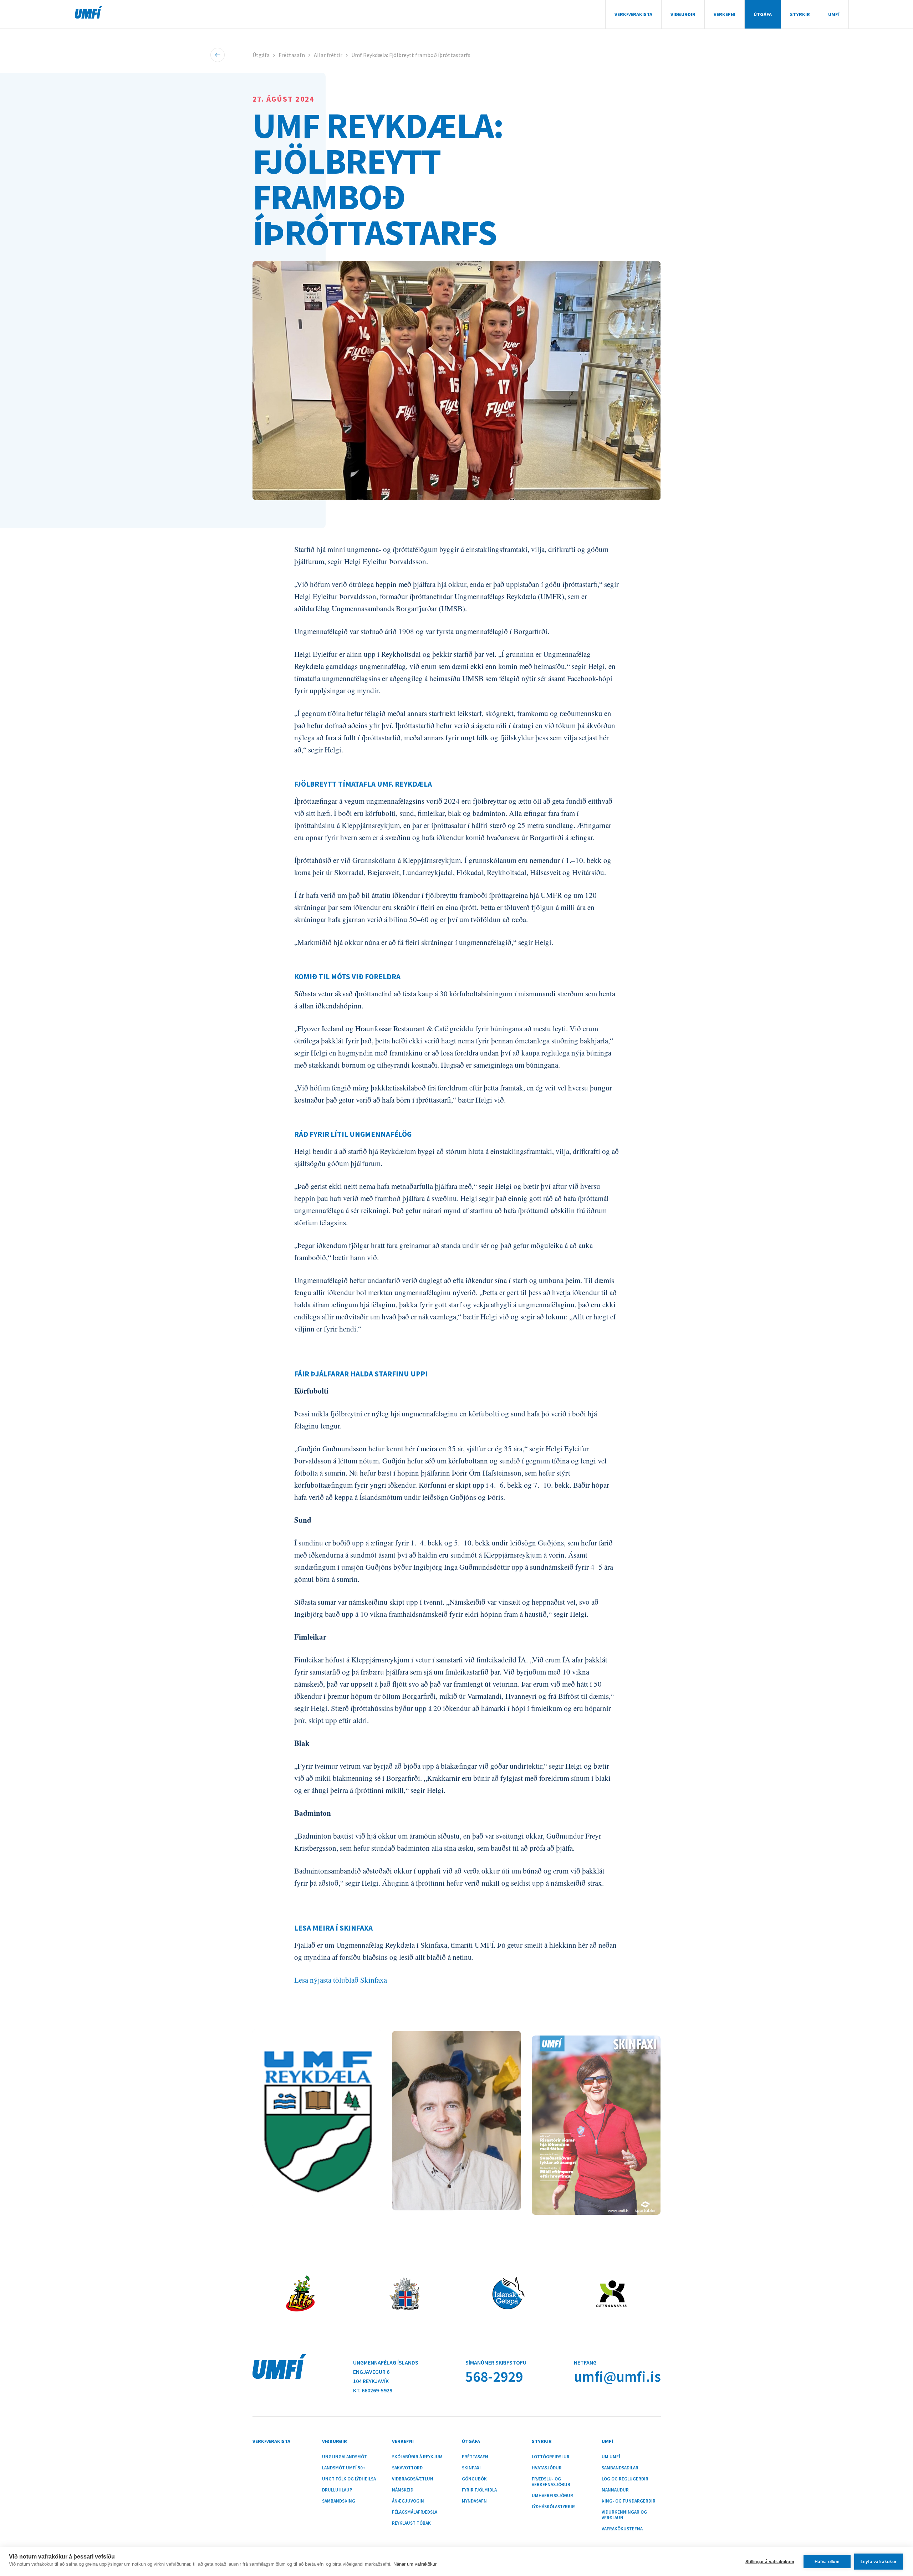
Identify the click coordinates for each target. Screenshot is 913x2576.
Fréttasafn (292, 55)
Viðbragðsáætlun (413, 2479)
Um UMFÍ (611, 2457)
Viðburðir (683, 14)
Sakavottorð (407, 2468)
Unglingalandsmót (345, 2457)
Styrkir (800, 14)
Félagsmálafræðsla (415, 2512)
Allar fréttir (328, 55)
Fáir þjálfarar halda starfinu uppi (361, 1374)
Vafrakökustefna (622, 2529)
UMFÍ (88, 12)
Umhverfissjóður (552, 2496)
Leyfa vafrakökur (879, 2562)
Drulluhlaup (337, 2490)
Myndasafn (474, 2501)
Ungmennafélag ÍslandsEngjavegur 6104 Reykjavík (386, 2372)
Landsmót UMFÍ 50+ (344, 2468)
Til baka (218, 55)
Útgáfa (763, 14)
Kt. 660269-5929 (373, 2390)
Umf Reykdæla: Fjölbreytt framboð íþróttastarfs (411, 55)
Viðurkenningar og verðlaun (624, 2515)
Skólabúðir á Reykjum (417, 2457)
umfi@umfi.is (617, 2376)
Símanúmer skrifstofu (496, 2362)
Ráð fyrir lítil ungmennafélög (353, 1134)
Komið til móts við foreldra (347, 977)
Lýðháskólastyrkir (553, 2507)
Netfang (585, 2362)
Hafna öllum (827, 2562)
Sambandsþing (339, 2501)
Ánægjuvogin (408, 2501)
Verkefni (725, 14)
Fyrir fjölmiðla (479, 2490)
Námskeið (403, 2490)
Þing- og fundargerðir (629, 2501)
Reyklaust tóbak (411, 2523)
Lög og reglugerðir (625, 2479)
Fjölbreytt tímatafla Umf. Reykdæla (363, 784)
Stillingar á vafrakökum (770, 2562)
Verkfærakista (633, 14)
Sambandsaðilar (620, 2468)
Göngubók (474, 2479)
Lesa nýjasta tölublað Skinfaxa (341, 1980)
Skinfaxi (471, 2468)
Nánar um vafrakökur (415, 2564)
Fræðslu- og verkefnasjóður (551, 2482)
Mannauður (615, 2490)
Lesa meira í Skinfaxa (333, 1928)
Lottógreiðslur (551, 2457)
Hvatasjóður (547, 2468)
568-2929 (494, 2376)
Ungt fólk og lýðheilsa (349, 2479)
